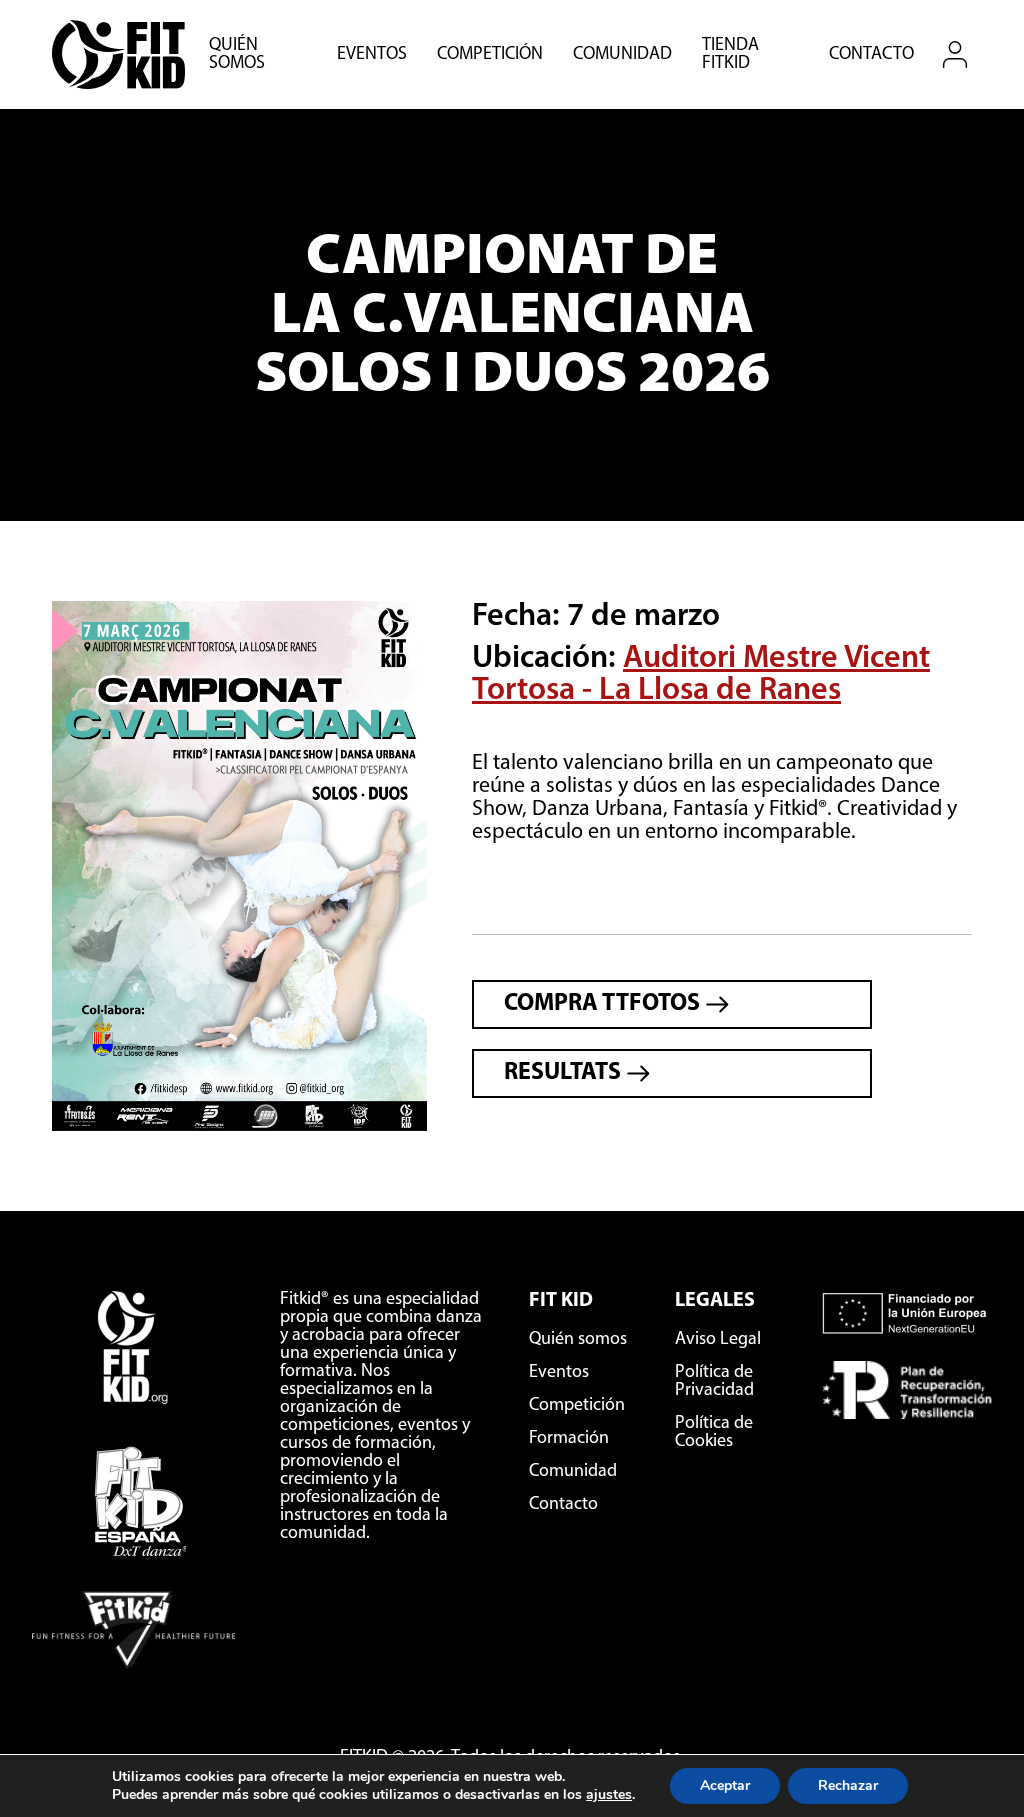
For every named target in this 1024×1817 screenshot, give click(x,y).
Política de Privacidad (714, 1382)
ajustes (609, 1795)
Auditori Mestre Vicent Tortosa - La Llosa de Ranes (701, 675)
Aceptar (725, 1785)
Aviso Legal (718, 1340)
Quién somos (237, 55)
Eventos (372, 55)
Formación (569, 1439)
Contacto (871, 55)
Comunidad (622, 55)
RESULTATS (565, 1073)
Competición (490, 55)
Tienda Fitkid (730, 55)
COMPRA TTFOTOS (604, 1004)
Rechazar (848, 1785)
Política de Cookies (714, 1433)
